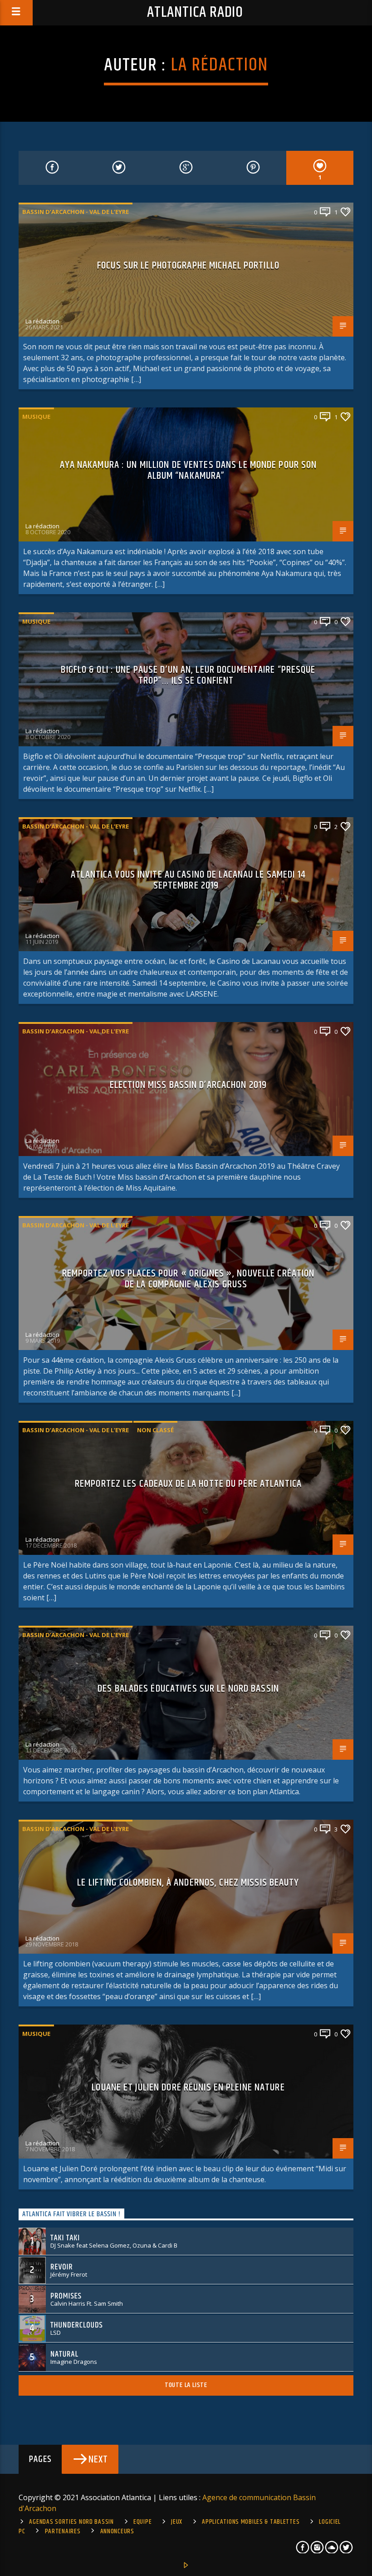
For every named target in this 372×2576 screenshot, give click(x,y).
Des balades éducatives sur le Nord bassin (188, 1689)
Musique (36, 417)
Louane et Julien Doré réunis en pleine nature (188, 2087)
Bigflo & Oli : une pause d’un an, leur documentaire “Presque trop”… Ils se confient (188, 675)
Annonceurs (117, 2531)
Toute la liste (186, 2385)
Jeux (177, 2522)
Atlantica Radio (195, 12)
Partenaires (63, 2531)
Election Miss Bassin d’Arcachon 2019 (188, 1085)
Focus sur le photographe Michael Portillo (188, 266)
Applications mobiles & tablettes (251, 2522)
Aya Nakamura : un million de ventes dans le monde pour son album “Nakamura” (188, 470)
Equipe (142, 2522)
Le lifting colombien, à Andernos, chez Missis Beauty (188, 1883)
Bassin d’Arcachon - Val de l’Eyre (76, 212)
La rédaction (220, 65)
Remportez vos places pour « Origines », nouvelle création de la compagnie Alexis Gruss (188, 1279)
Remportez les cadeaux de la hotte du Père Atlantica (188, 1484)
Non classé (155, 1430)
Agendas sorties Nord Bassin (71, 2522)
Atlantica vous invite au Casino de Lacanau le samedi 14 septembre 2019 (188, 880)
